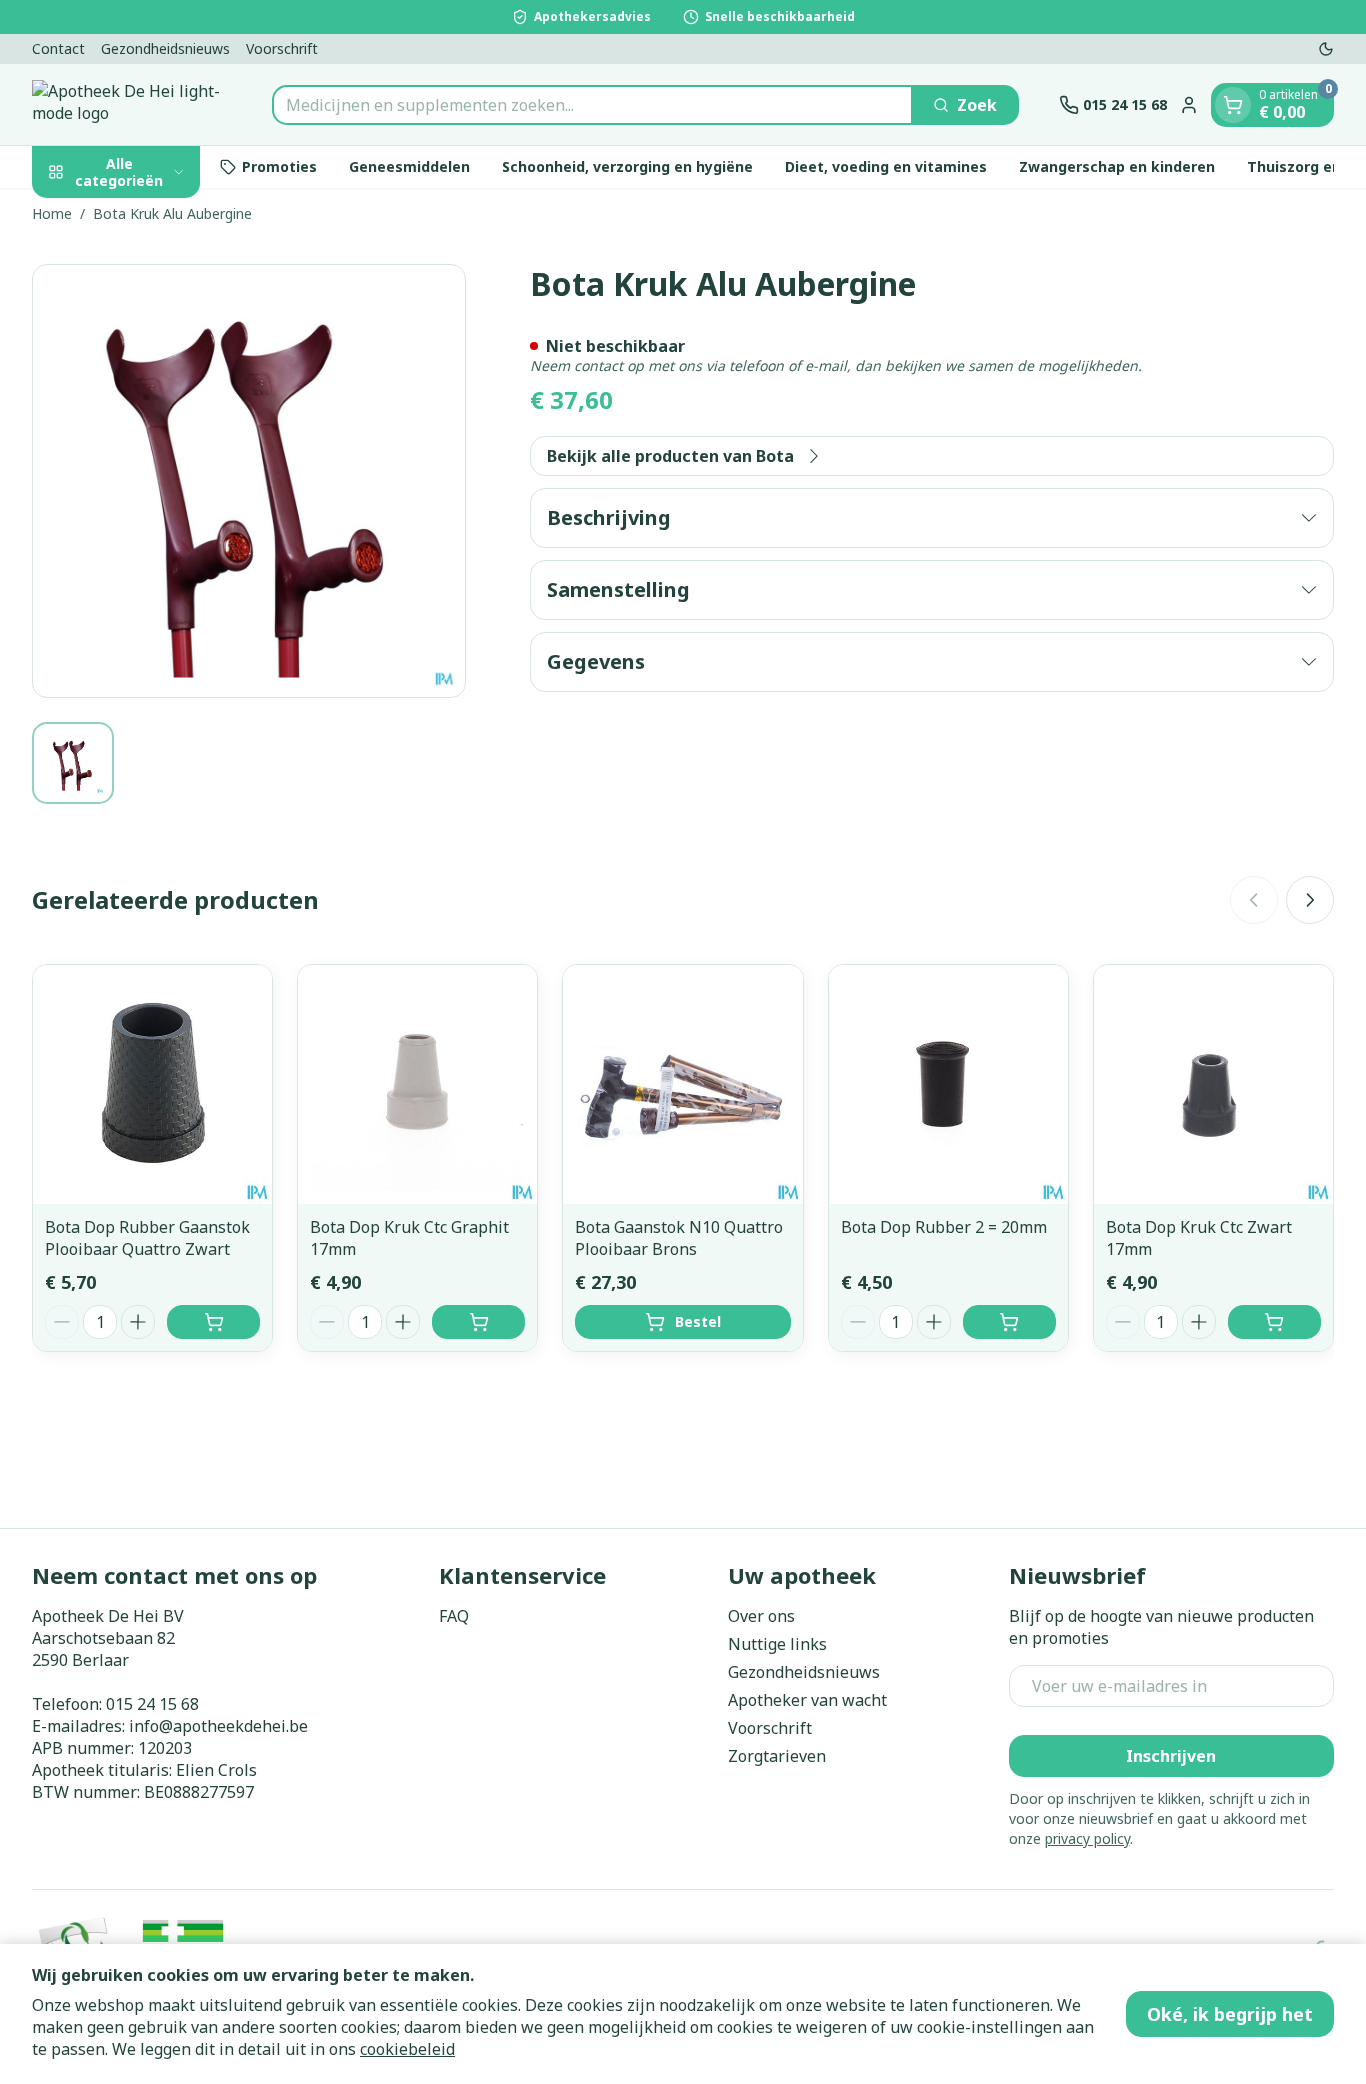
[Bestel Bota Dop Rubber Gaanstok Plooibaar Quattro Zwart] (213, 1322)
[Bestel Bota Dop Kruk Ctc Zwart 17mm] (1274, 1322)
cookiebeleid (407, 2049)
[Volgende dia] (1310, 900)
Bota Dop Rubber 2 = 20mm (944, 1227)
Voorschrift (282, 48)
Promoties (279, 166)
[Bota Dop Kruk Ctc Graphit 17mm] (417, 1084)
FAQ (454, 1616)
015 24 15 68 (152, 1704)
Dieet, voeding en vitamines (886, 166)
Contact (58, 48)
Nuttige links (777, 1644)
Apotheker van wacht (807, 1700)
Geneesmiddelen (409, 166)
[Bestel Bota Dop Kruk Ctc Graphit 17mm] (478, 1322)
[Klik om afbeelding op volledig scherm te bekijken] (249, 481)
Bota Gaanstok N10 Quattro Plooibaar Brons (679, 1238)
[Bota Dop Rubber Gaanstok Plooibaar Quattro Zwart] (152, 1084)
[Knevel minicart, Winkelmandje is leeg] (1233, 105)
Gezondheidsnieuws (165, 48)
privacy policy (1087, 1838)
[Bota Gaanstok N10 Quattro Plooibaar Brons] (682, 1084)
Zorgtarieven (777, 1756)
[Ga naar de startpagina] (132, 104)
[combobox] (592, 105)
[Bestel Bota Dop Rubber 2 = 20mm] (1009, 1322)
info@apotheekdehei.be (218, 1726)
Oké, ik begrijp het (1230, 2014)
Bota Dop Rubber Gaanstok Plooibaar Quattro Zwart (147, 1238)
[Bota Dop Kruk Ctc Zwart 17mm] (1213, 1084)
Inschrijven (1171, 1756)
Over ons (761, 1616)
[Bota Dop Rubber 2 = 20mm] (948, 1084)
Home (52, 213)
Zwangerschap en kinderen (1117, 166)
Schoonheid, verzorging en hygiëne (627, 166)
